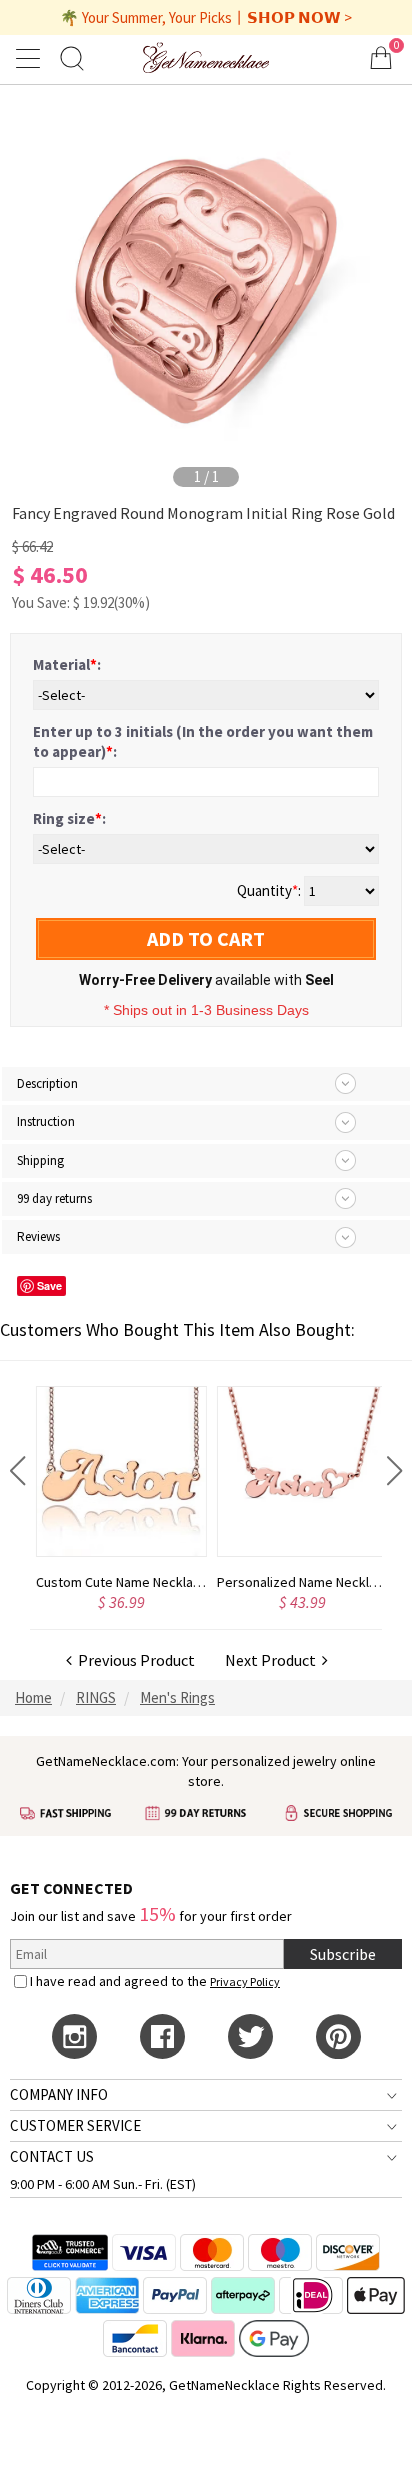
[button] (17, 1471)
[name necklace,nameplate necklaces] (206, 57)
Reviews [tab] (38, 1236)
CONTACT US (52, 2156)
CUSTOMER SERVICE (75, 2125)
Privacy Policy (245, 1981)
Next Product (273, 1660)
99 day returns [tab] (54, 1198)
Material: (67, 664)
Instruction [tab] (46, 1121)
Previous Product (133, 1660)
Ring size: (69, 818)
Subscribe (343, 1954)
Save (49, 1285)
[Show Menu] (31, 58)
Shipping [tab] (40, 1160)
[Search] (72, 57)
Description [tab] (47, 1083)
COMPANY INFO (59, 2094)
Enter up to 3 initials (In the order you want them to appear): (203, 741)
